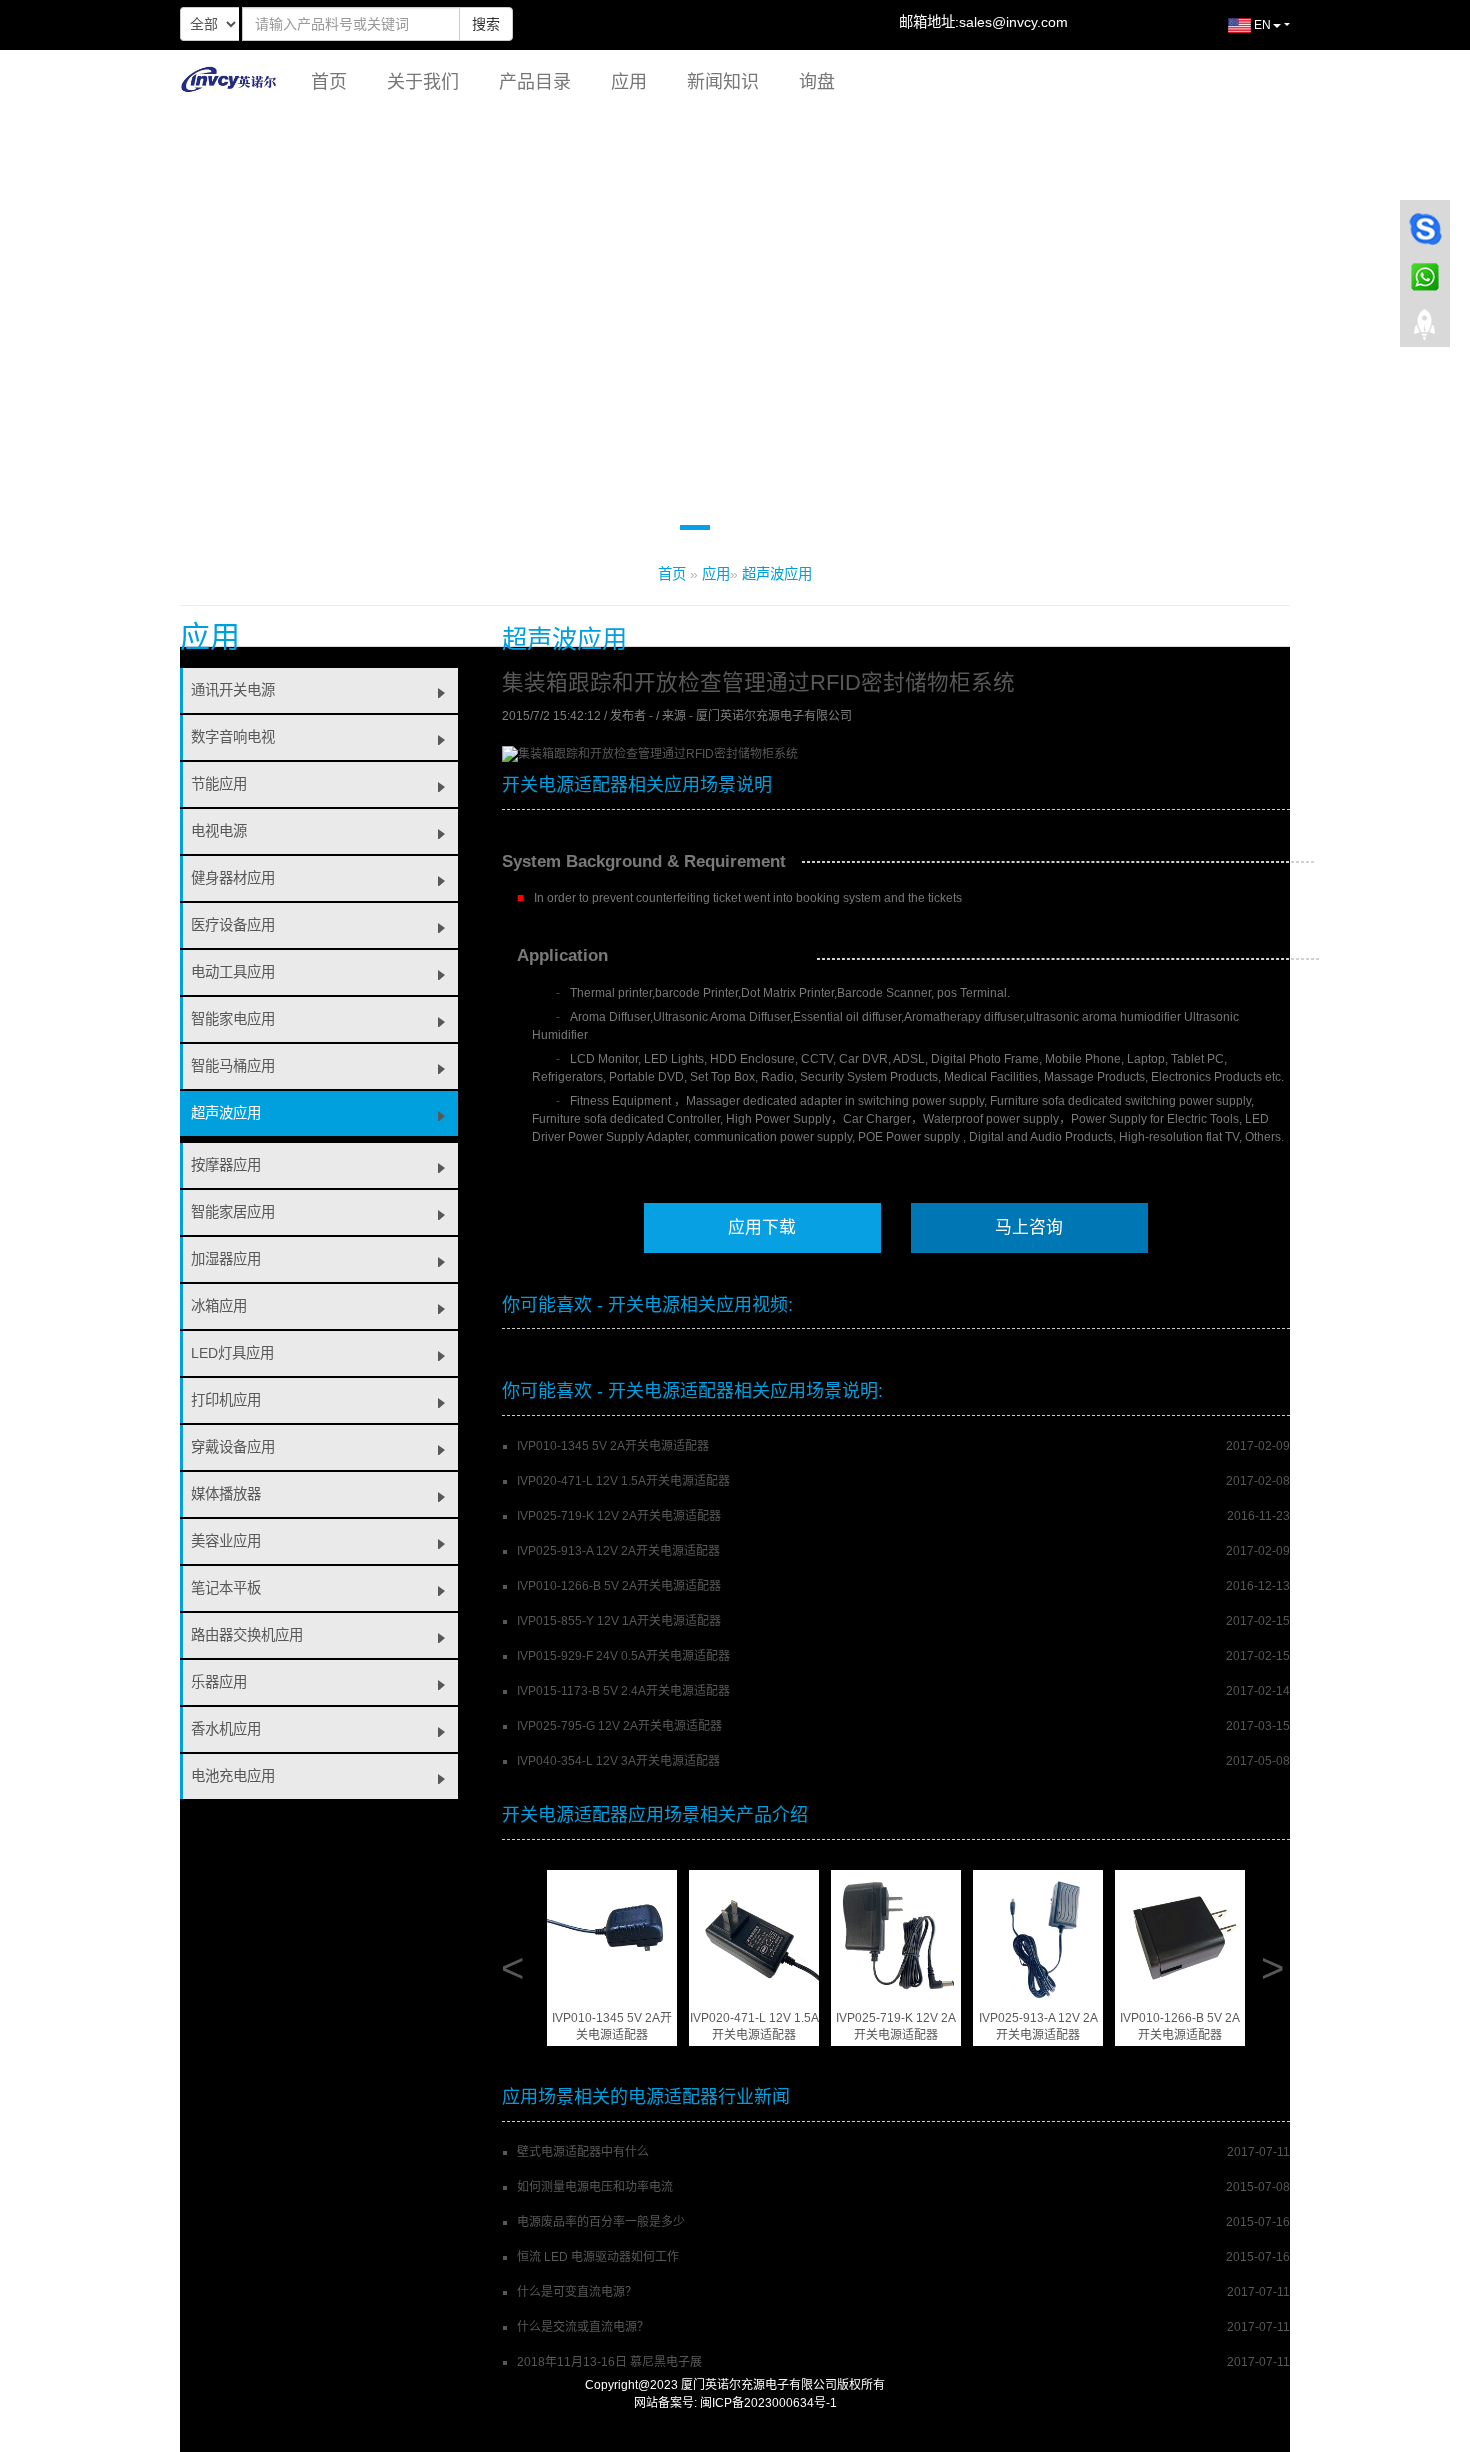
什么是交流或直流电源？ (583, 2327)
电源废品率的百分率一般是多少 (601, 2222)
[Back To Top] (1425, 331)
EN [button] (1261, 25)
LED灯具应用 (232, 1353)
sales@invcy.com (1013, 22)
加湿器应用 (226, 1259)
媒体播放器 (226, 1494)
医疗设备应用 (233, 925)
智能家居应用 (233, 1212)
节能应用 (219, 784)
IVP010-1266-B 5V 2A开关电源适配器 (619, 1586)
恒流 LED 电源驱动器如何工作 (598, 2257)
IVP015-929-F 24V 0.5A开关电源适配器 (623, 1656)
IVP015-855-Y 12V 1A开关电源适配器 (619, 1621)
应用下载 (762, 1227)
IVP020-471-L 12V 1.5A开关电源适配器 (623, 1481)
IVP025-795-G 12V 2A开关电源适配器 (619, 1726)
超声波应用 (777, 574)
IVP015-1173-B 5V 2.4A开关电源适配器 (623, 1691)
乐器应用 (219, 1682)
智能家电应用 (233, 1019)
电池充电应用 (233, 1776)
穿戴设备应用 (233, 1447)
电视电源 (219, 831)
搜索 (486, 24)
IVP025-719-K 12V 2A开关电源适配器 (619, 1516)
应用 (629, 82)
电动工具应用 (233, 972)
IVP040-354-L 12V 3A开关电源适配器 (618, 1761)
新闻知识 (723, 82)
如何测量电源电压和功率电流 (595, 2187)
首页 (329, 82)
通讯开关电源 (233, 690)
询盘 (817, 82)
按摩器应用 (226, 1165)
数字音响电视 (233, 737)
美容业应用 (226, 1541)
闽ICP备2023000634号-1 (768, 2403)
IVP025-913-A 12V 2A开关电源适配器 (618, 1551)
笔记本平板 (226, 1588)
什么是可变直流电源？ (577, 2292)
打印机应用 (226, 1400)
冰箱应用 (219, 1306)
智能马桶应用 (233, 1066)
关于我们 (423, 82)
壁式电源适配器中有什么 (583, 2152)
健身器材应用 (233, 878)
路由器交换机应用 (247, 1635)
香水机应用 (226, 1729)
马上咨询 (1029, 1227)
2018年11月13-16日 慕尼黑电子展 (609, 2362)
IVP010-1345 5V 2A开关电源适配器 (613, 1446)
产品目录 (535, 82)
